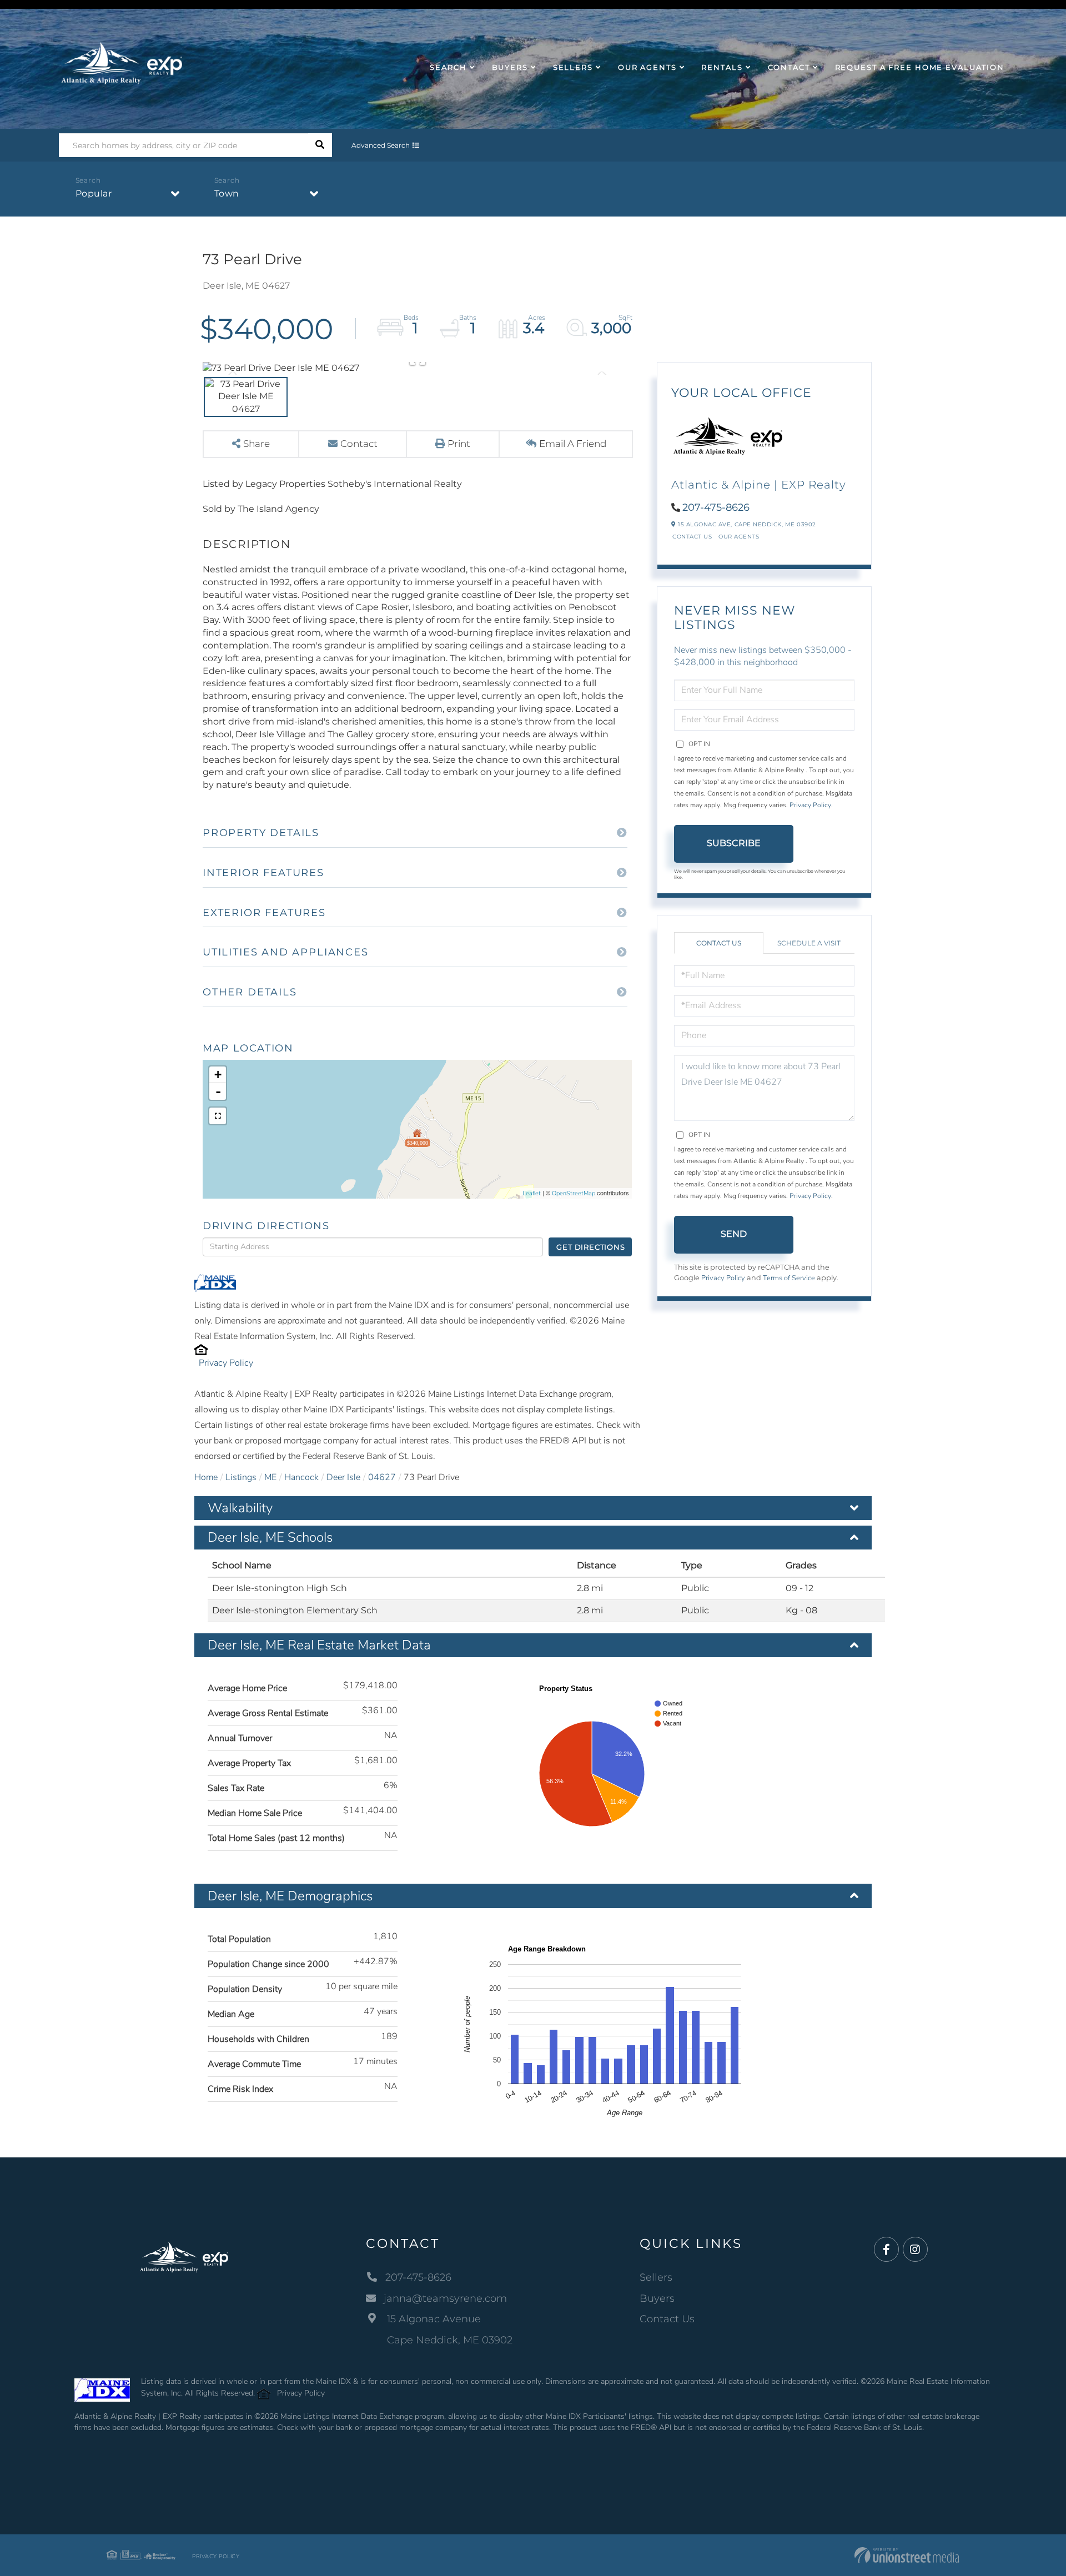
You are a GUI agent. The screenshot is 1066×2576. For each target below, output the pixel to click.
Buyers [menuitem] (510, 67)
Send (734, 1234)
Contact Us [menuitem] (667, 2319)
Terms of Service (789, 1278)
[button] (320, 145)
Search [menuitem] (448, 67)
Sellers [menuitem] (573, 67)
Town (227, 193)
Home (206, 1477)
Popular (94, 193)
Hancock (301, 1477)
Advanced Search (381, 145)
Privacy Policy (226, 1363)
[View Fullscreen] (218, 1116)
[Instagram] (915, 2250)
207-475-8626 (716, 507)
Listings (241, 1477)
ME (270, 1477)
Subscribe (734, 843)
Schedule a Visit (809, 943)
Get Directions (590, 1247)
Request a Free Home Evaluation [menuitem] (920, 67)
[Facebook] (886, 2250)
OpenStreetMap (574, 1193)
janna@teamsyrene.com (445, 2298)
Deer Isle (343, 1477)
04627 (382, 1477)
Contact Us (692, 537)
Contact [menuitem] (789, 67)
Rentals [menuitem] (722, 67)
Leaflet (532, 1193)
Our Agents (739, 537)
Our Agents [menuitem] (647, 67)
